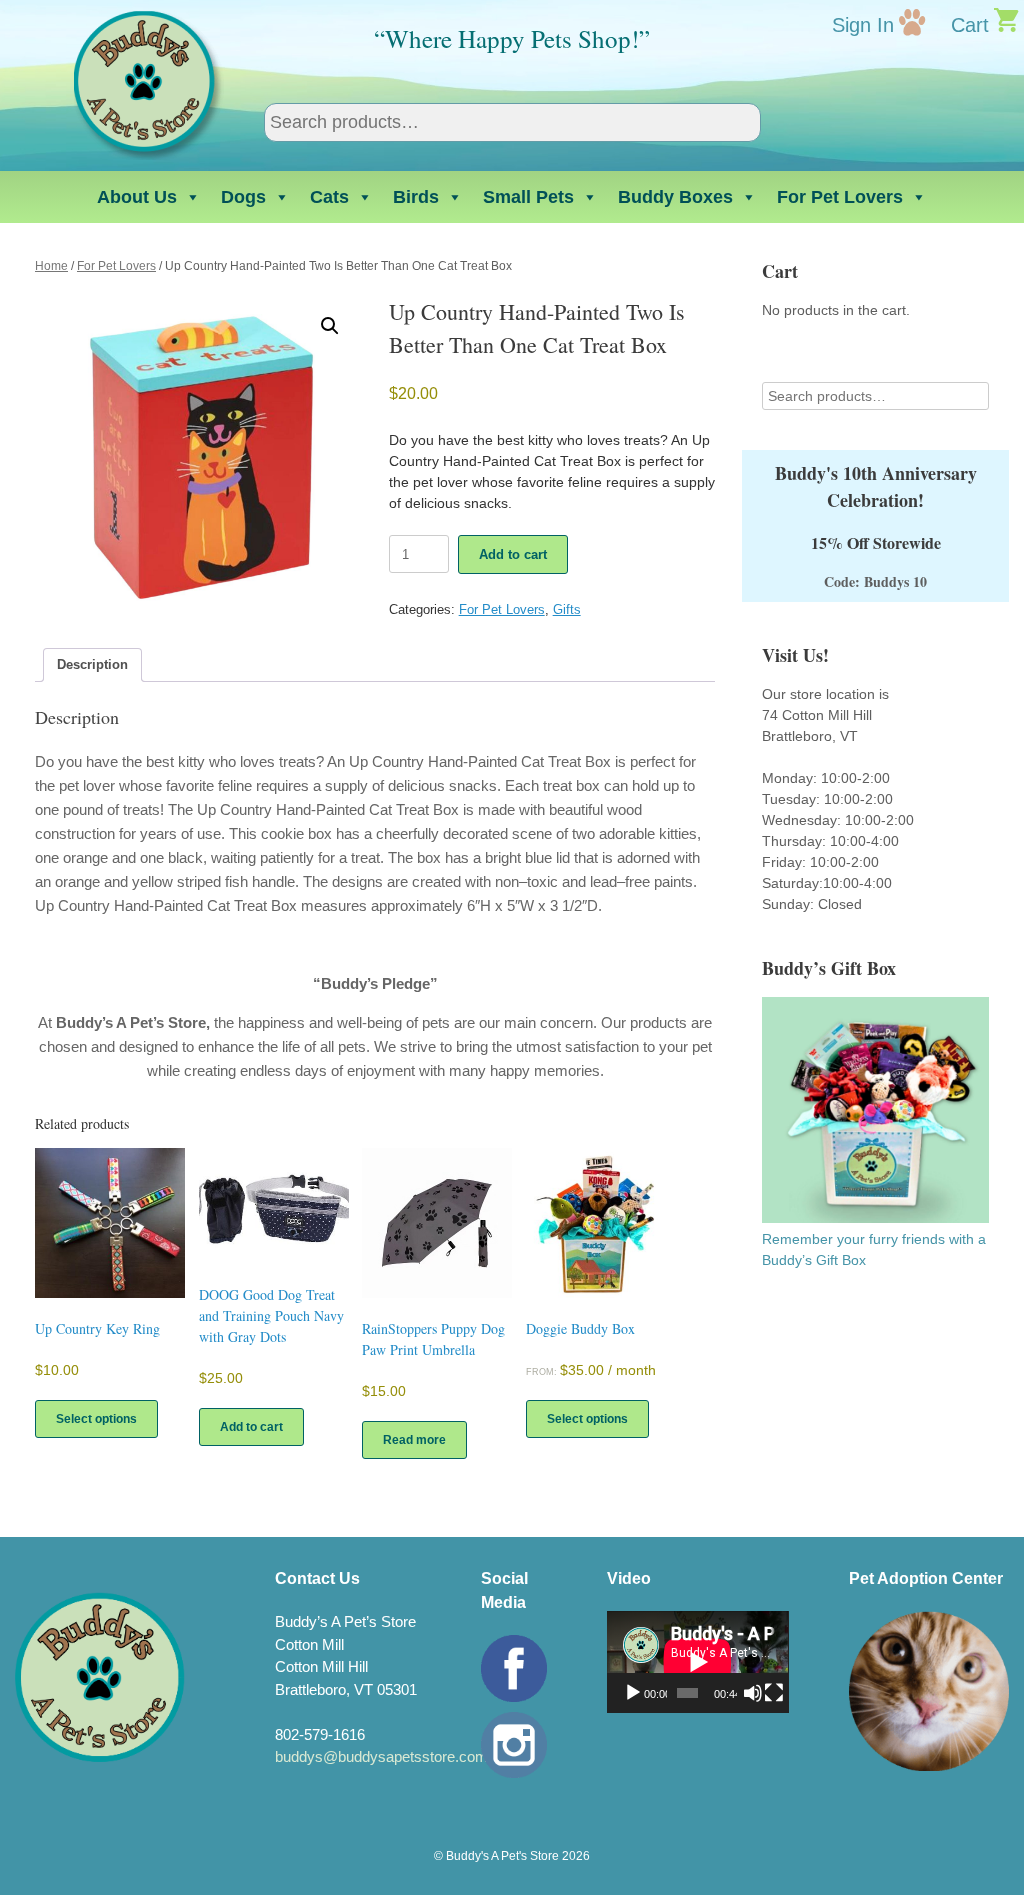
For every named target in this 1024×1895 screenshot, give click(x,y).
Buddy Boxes (675, 197)
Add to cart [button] (251, 1427)
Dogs (243, 197)
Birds (416, 197)
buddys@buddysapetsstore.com (381, 1756)
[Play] (633, 1693)
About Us (137, 197)
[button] (330, 326)
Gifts (567, 609)
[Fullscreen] (774, 1693)
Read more (414, 1440)
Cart (970, 25)
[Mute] (753, 1693)
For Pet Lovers (840, 197)
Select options (96, 1419)
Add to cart (513, 554)
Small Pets (528, 197)
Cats (329, 197)
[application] (697, 1662)
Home (51, 266)
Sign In (863, 25)
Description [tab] (92, 664)
